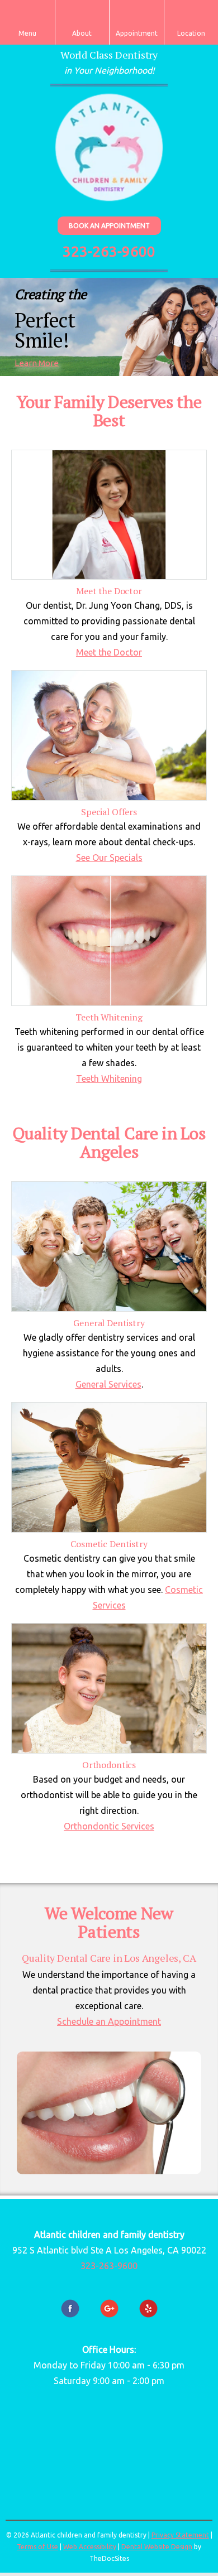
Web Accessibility (90, 2547)
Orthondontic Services (109, 1826)
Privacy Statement (180, 2535)
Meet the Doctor (109, 652)
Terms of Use (37, 2547)
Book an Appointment (109, 226)
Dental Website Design (157, 2547)
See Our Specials (109, 858)
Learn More (37, 363)
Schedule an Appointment (109, 2021)
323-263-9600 (109, 251)
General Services (108, 1384)
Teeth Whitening (109, 1078)
